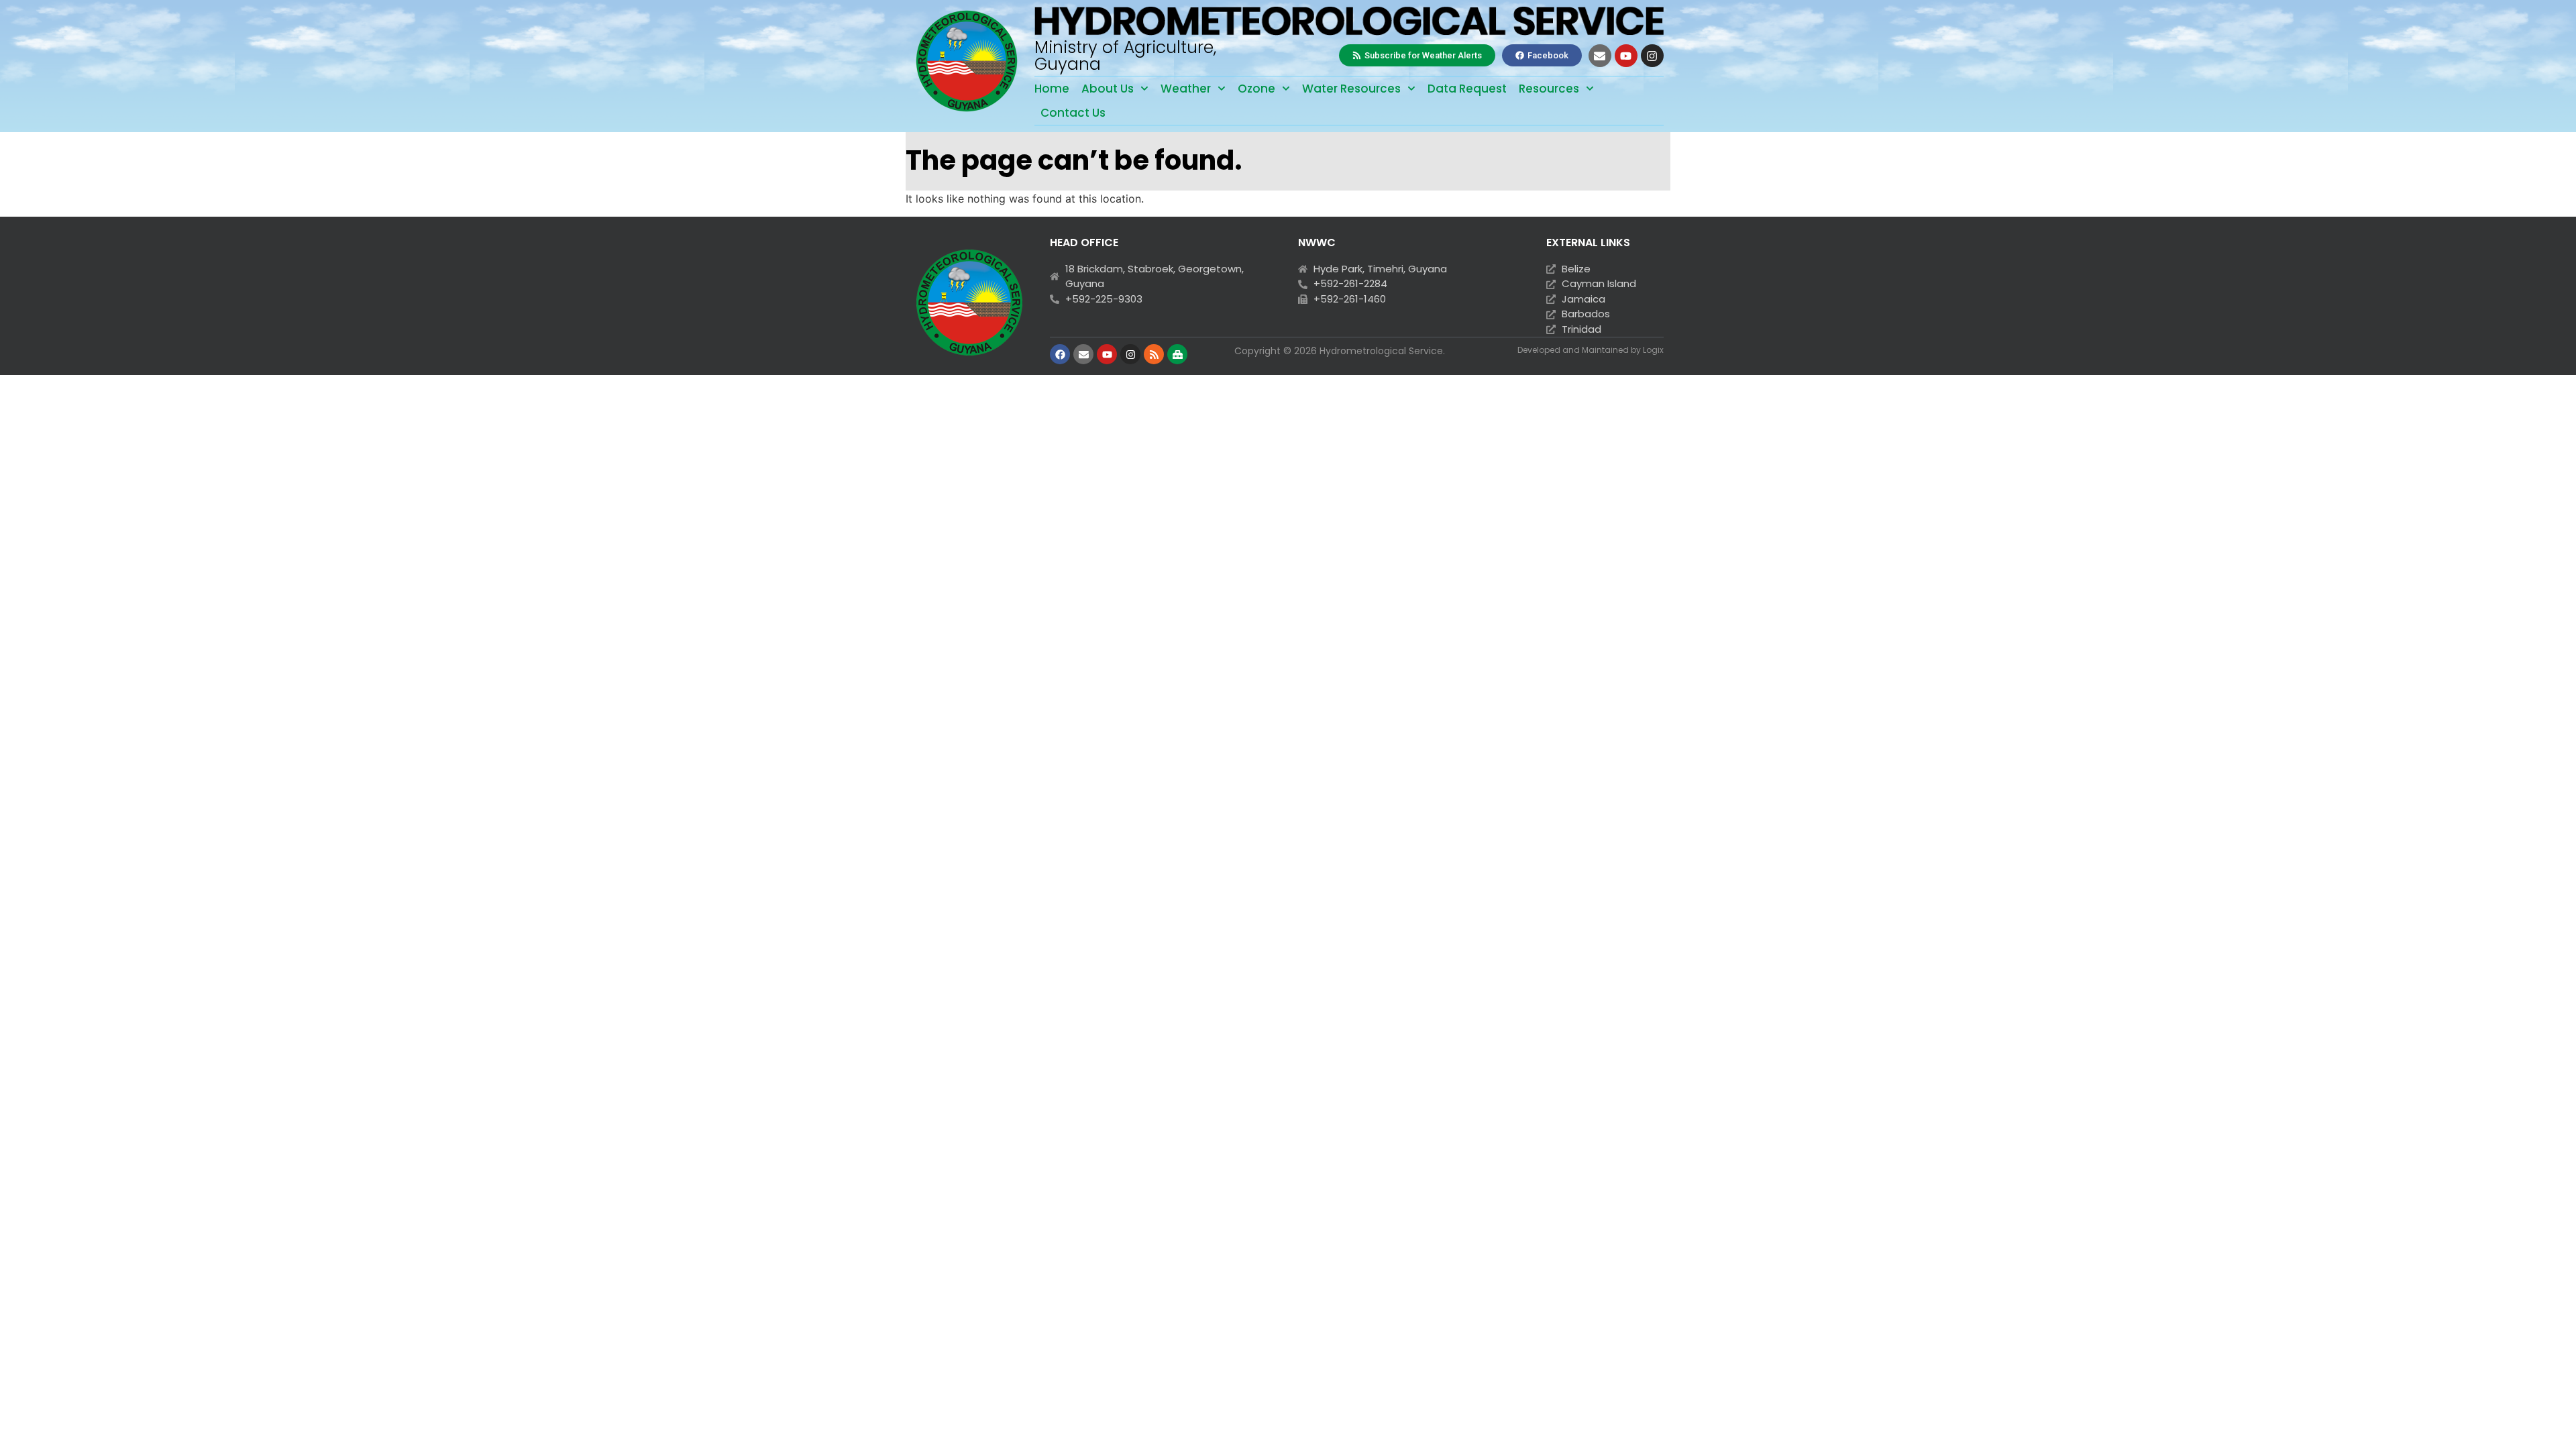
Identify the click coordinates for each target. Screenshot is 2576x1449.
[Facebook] (1060, 354)
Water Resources (1351, 89)
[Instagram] (1652, 56)
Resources (1549, 89)
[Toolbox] (1177, 354)
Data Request (1467, 89)
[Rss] (1154, 354)
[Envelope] (1600, 56)
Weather (1186, 89)
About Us (1108, 89)
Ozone (1256, 89)
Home (1052, 89)
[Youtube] (1626, 56)
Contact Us (1073, 113)
